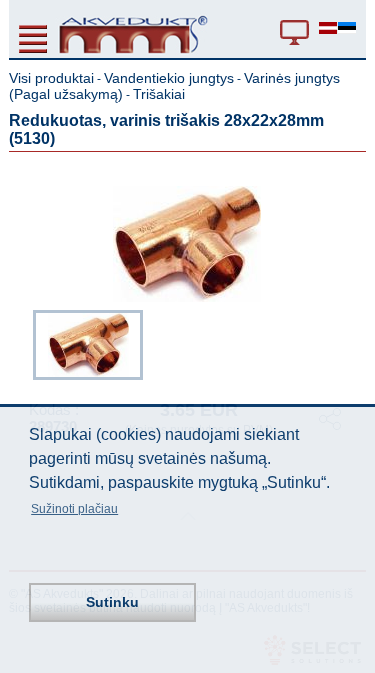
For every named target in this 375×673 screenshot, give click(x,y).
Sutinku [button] (112, 602)
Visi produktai (51, 78)
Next (352, 343)
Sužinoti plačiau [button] (74, 509)
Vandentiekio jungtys (169, 78)
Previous (23, 343)
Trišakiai (159, 94)
